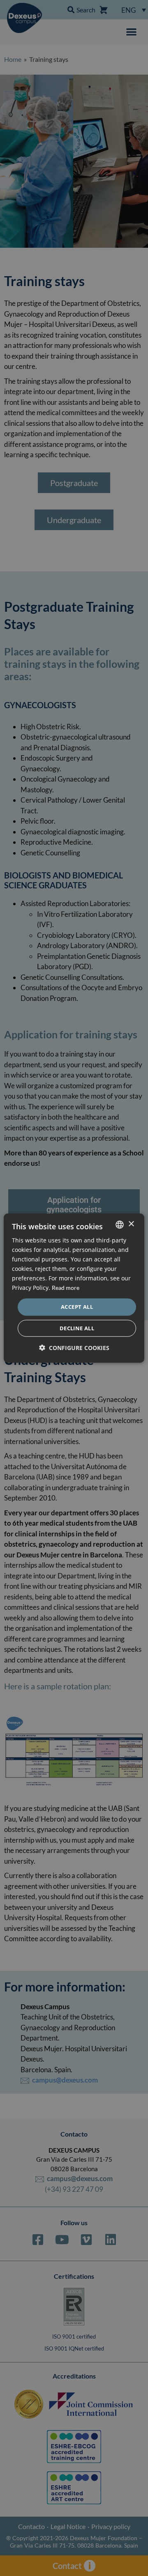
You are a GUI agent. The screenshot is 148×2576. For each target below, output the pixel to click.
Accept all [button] (77, 1307)
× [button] (131, 1224)
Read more (66, 1288)
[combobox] (120, 1224)
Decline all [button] (77, 1328)
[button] (74, 1348)
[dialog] (74, 1288)
